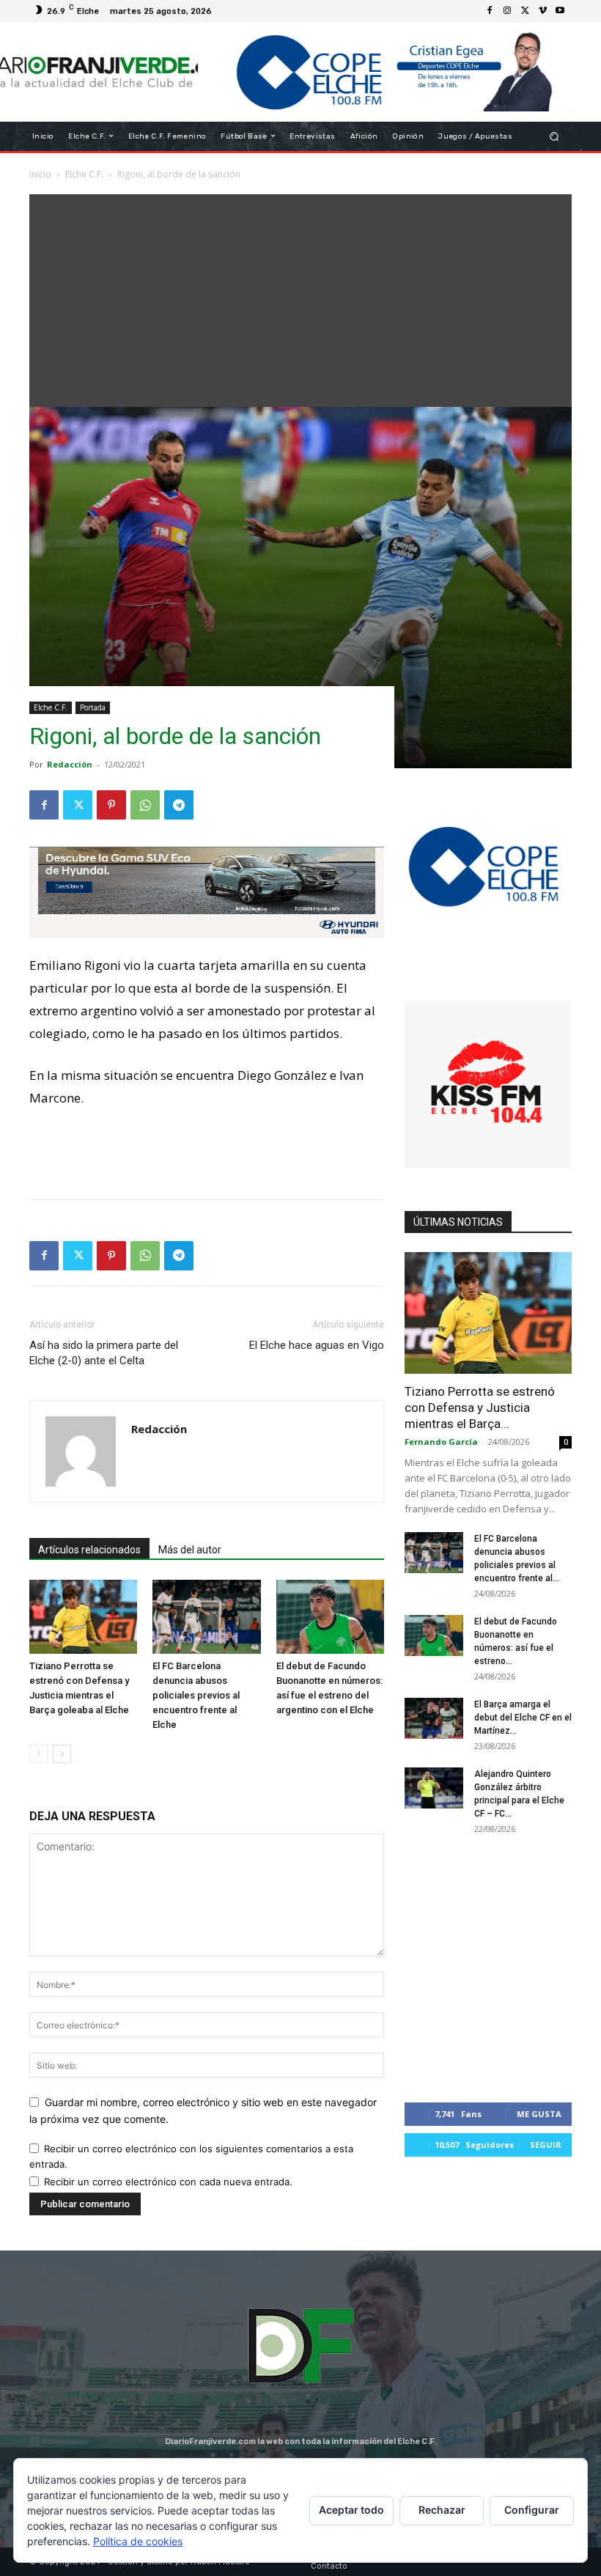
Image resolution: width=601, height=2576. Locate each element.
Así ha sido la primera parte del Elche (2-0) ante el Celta (104, 1353)
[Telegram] (179, 805)
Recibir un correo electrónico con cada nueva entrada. (168, 2182)
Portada (93, 707)
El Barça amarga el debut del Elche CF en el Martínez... (523, 1718)
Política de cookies (138, 2541)
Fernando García (441, 1442)
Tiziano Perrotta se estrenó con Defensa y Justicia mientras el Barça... (480, 1407)
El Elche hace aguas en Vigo (317, 1345)
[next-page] (62, 1754)
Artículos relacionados (89, 1550)
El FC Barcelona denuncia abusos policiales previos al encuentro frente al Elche (196, 1695)
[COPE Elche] (385, 72)
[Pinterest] (111, 805)
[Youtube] (560, 11)
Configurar (532, 2510)
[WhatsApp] (145, 805)
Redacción (70, 764)
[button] (554, 136)
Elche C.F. (51, 707)
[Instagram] (507, 11)
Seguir (546, 2145)
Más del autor (190, 1550)
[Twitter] (525, 11)
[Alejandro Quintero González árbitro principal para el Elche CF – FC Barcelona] (434, 1788)
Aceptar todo (351, 2510)
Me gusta (539, 2114)
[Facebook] (490, 11)
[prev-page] (38, 1754)
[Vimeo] (542, 11)
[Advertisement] (300, 297)
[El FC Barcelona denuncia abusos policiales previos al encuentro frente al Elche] (206, 1617)
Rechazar (442, 2510)
